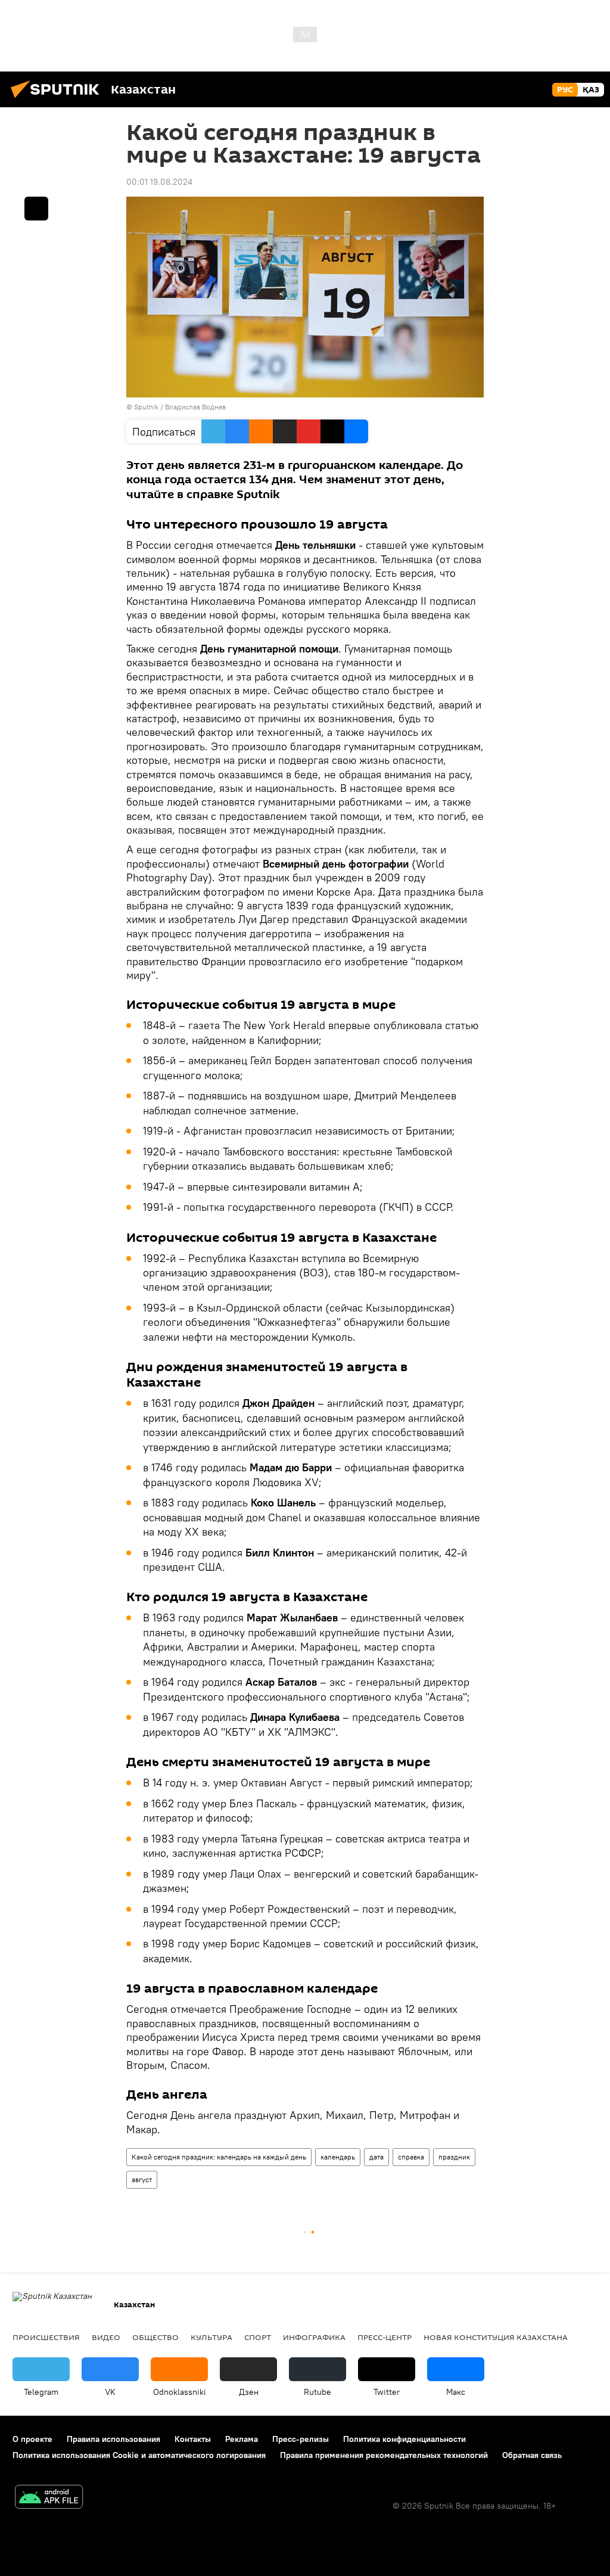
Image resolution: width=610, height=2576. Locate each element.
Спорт (258, 2337)
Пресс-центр (385, 2337)
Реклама (242, 2439)
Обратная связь (532, 2455)
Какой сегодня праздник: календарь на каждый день (219, 2157)
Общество (155, 2337)
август (142, 2179)
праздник (454, 2157)
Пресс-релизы (301, 2439)
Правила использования (113, 2439)
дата (376, 2157)
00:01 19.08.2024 (159, 182)
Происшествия (46, 2337)
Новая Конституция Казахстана (496, 2337)
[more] (36, 209)
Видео (106, 2337)
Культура (211, 2337)
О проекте (32, 2439)
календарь (338, 2157)
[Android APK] (49, 2498)
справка (411, 2157)
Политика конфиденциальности (404, 2439)
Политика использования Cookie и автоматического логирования (139, 2455)
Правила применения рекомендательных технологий (384, 2455)
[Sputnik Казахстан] (58, 100)
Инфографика (314, 2337)
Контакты (193, 2439)
